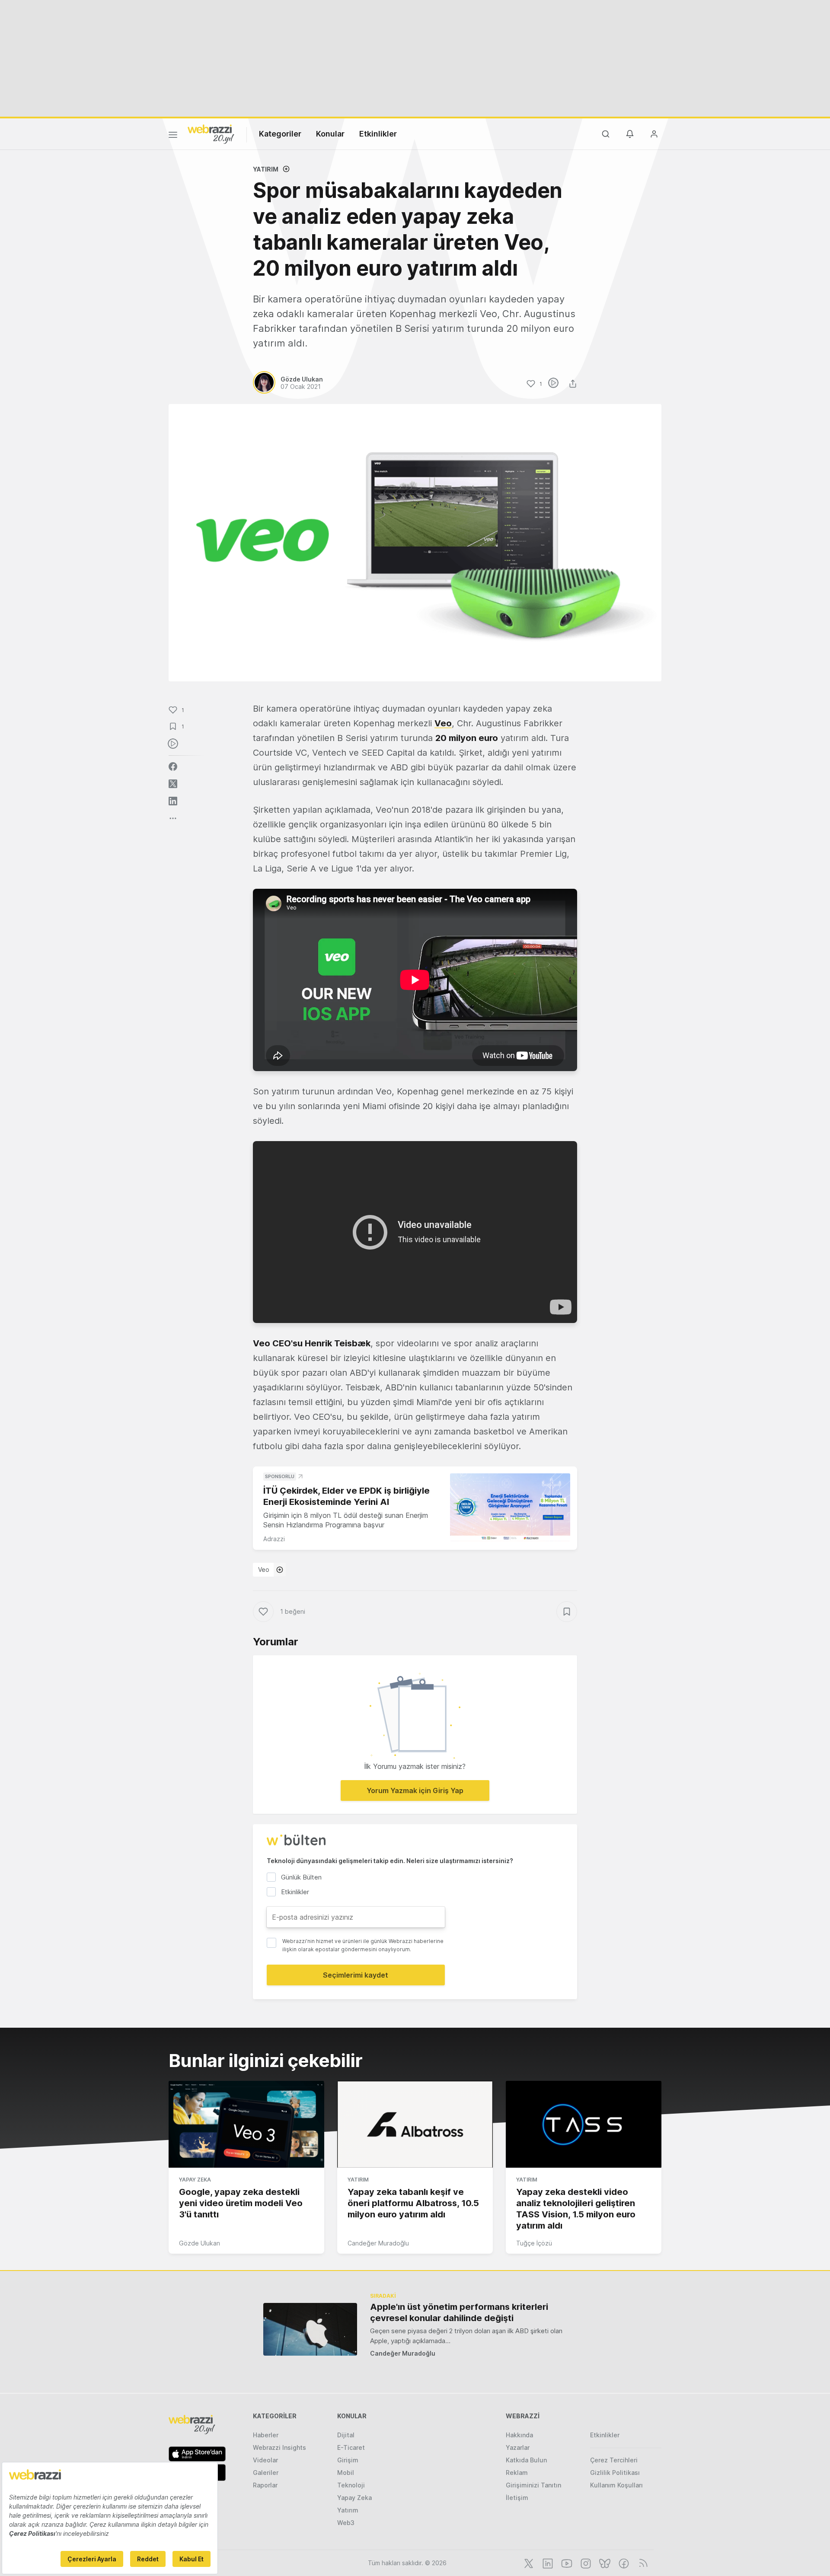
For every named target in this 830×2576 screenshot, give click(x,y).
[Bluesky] (604, 2563)
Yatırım (266, 169)
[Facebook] (623, 2563)
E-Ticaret (351, 2447)
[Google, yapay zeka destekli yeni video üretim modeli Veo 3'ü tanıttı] (246, 2124)
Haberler (266, 2435)
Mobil (346, 2473)
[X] (528, 2563)
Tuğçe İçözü (534, 2243)
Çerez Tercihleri (614, 2460)
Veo (264, 1569)
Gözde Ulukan (200, 2243)
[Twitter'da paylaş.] (173, 784)
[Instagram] (585, 2563)
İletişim (517, 2498)
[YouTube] (566, 2563)
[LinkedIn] (547, 2563)
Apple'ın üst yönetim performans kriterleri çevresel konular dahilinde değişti (459, 2312)
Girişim (348, 2460)
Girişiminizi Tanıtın (533, 2485)
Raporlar (265, 2485)
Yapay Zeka (195, 2180)
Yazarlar (518, 2447)
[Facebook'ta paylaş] (173, 766)
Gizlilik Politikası (615, 2473)
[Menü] (173, 136)
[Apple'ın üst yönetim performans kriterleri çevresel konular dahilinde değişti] (310, 2329)
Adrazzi (274, 1539)
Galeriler (266, 2473)
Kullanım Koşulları (616, 2485)
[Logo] (211, 134)
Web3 (346, 2523)
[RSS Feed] (642, 2563)
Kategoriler (280, 134)
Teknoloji (351, 2485)
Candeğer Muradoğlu (378, 2243)
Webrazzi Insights (279, 2447)
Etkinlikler (378, 134)
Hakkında (519, 2435)
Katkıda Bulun (526, 2460)
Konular (330, 134)
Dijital (346, 2435)
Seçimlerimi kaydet (356, 1975)
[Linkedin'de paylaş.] (173, 801)
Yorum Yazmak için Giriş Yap (415, 1790)
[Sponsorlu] (510, 1507)
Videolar (265, 2460)
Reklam (517, 2473)
